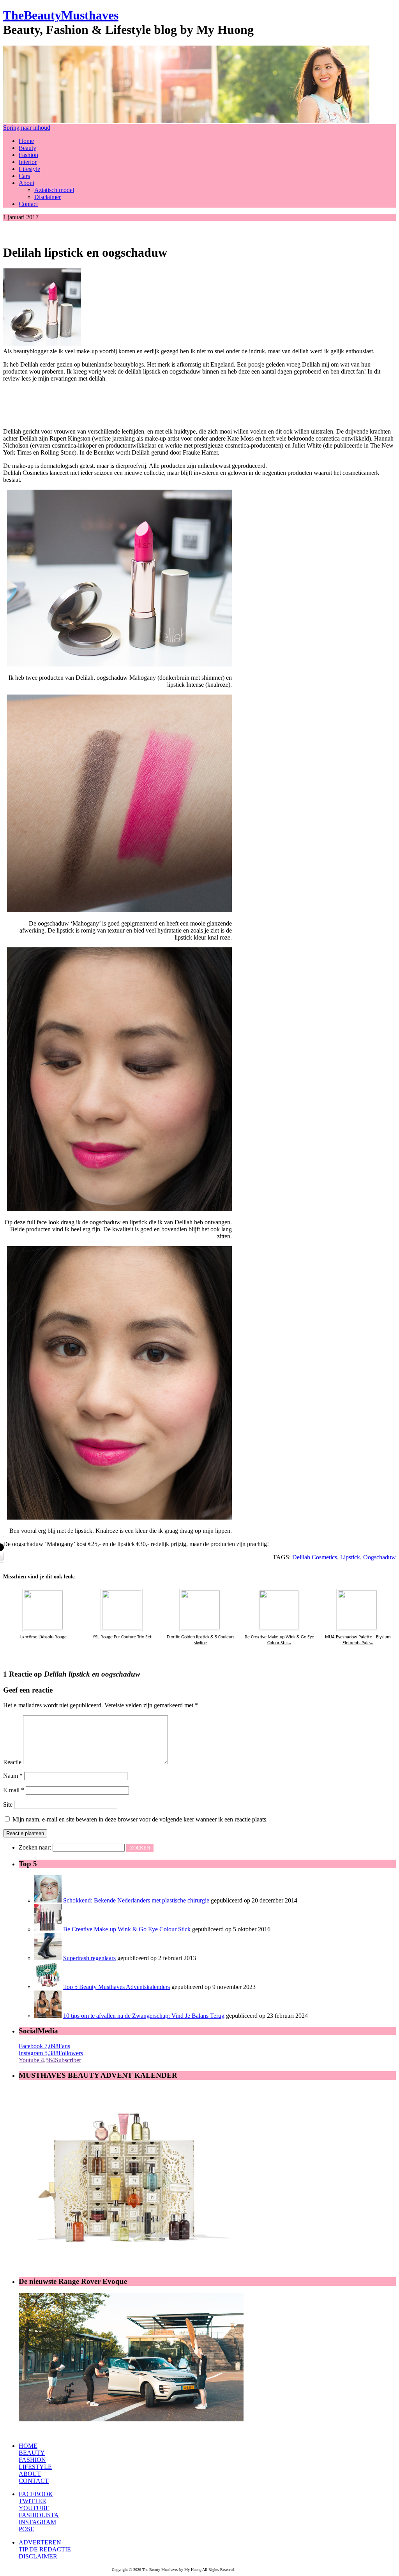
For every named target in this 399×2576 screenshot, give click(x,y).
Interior (28, 162)
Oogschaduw (380, 1557)
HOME (28, 2446)
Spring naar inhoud (27, 128)
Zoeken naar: (35, 1847)
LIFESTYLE (35, 2467)
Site (8, 1805)
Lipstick (350, 1557)
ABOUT (30, 2474)
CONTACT (34, 2481)
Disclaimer (48, 197)
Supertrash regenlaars (89, 1958)
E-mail (14, 1790)
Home (26, 141)
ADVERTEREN (40, 2542)
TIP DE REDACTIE (45, 2549)
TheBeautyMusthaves (61, 15)
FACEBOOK (36, 2494)
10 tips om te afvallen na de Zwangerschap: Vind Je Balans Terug (144, 2016)
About (26, 183)
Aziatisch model (54, 190)
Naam (13, 1776)
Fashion (28, 155)
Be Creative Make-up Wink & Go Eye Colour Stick (127, 1929)
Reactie (12, 1762)
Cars (24, 176)
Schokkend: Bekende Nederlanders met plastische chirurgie (136, 1900)
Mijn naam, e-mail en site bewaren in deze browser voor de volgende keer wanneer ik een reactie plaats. (140, 1819)
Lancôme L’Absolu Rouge (43, 1637)
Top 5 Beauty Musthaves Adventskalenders (117, 1987)
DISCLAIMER (38, 2556)
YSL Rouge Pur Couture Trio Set (122, 1637)
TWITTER (33, 2501)
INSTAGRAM (37, 2522)
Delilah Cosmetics (315, 1557)
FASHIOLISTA (39, 2515)
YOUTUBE (34, 2508)
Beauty (27, 148)
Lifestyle (29, 169)
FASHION (32, 2460)
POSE (26, 2529)
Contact (28, 204)
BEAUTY (32, 2453)
